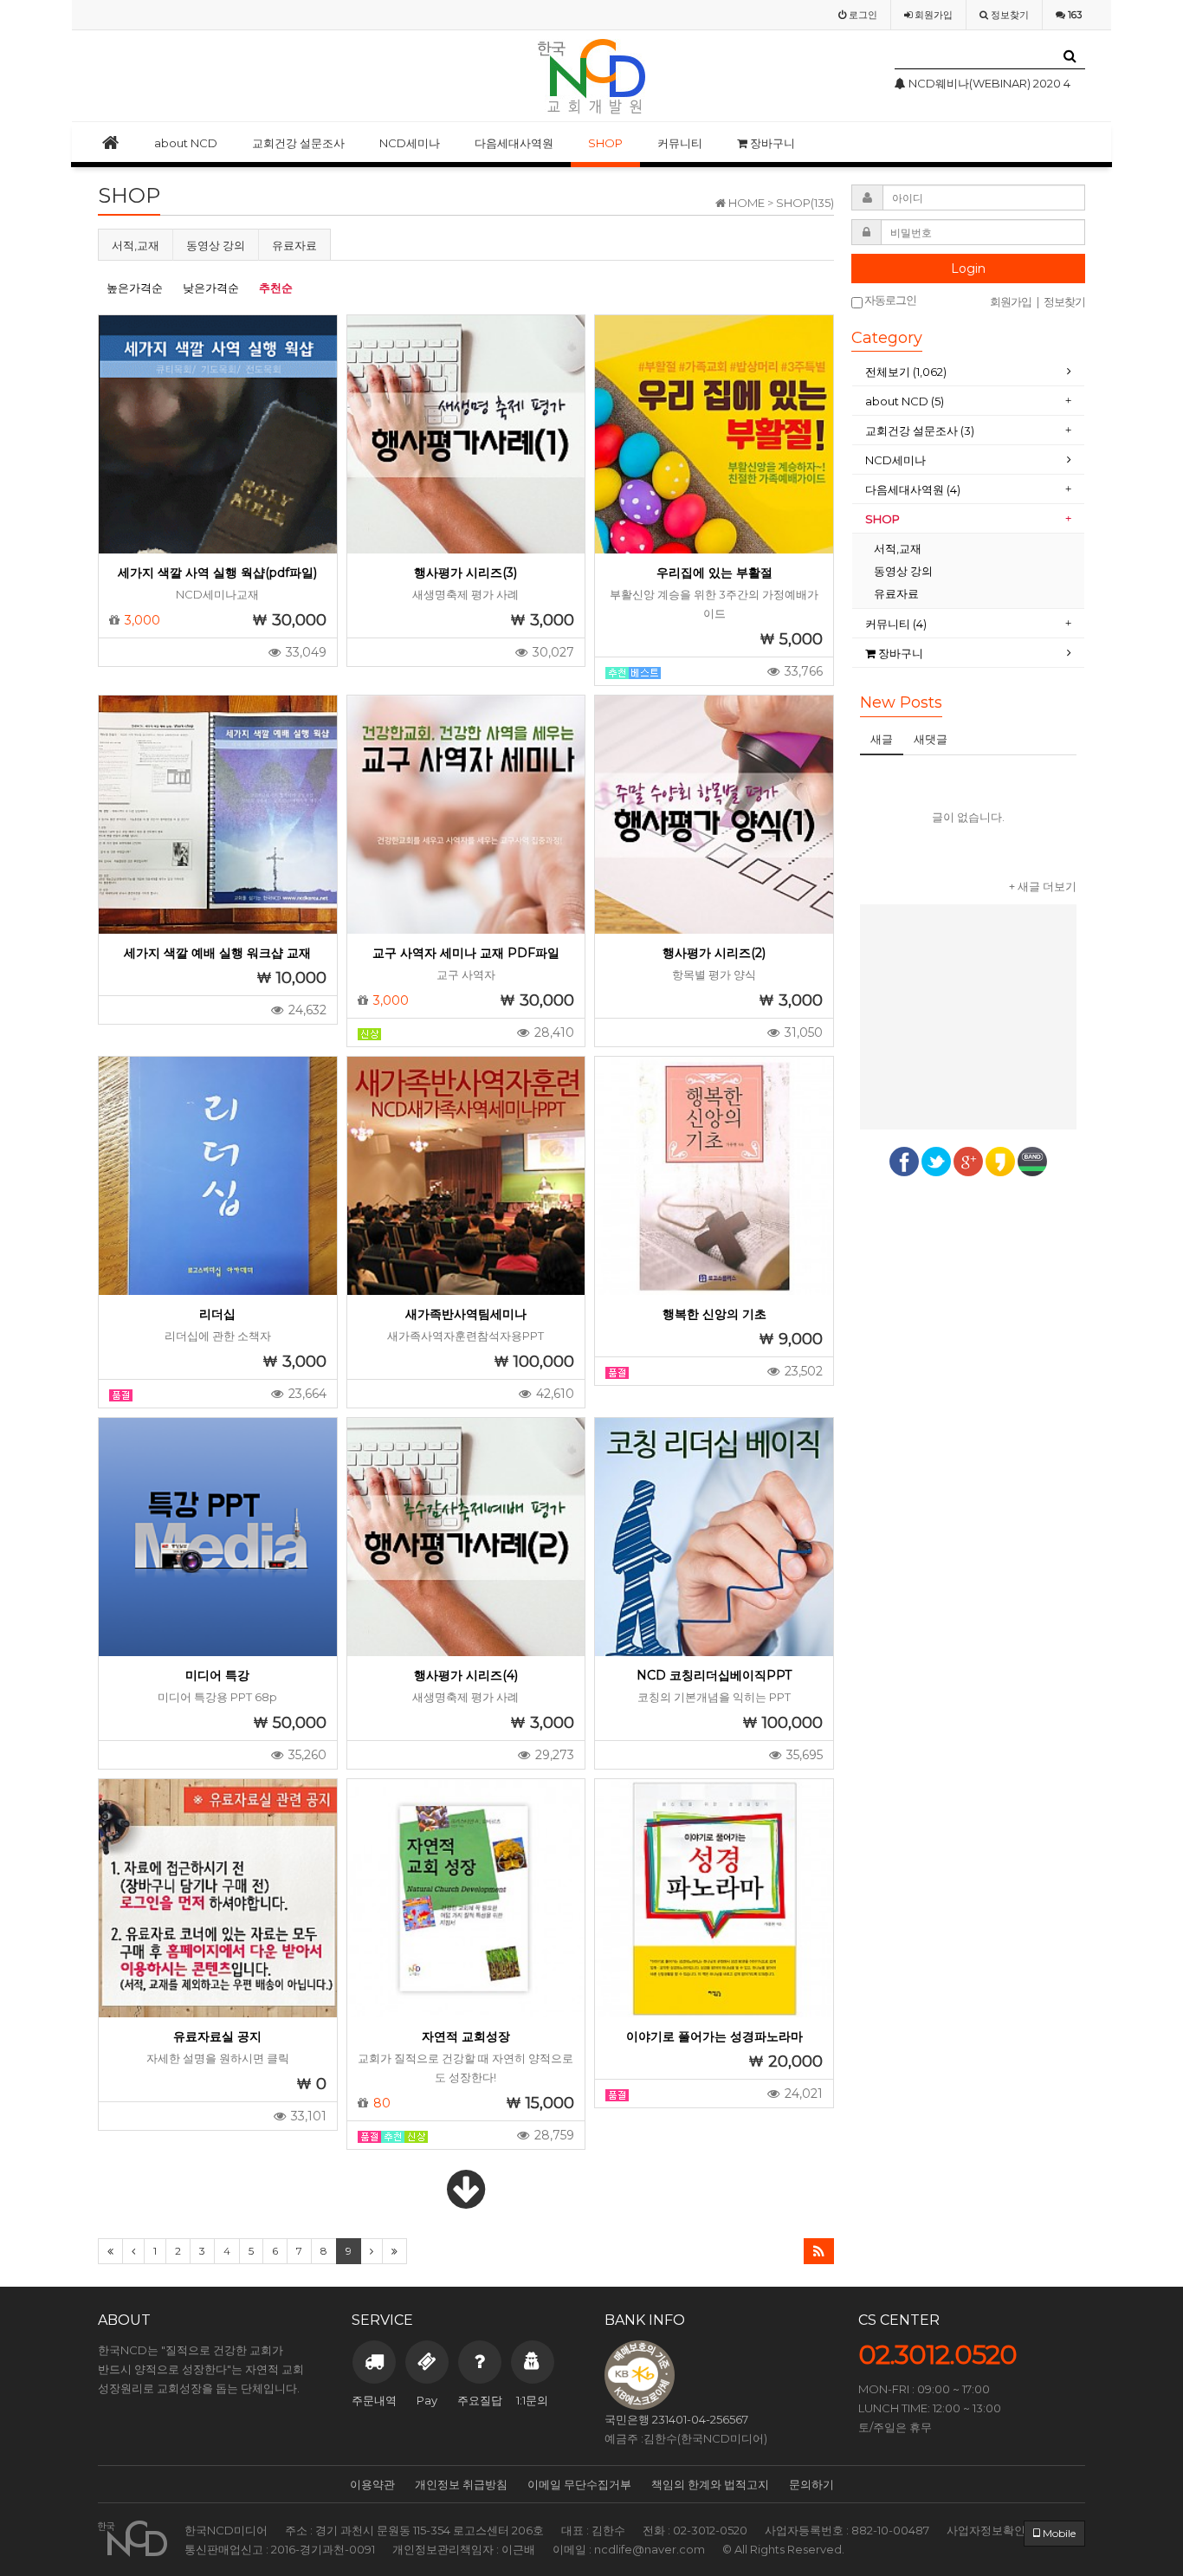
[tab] (968, 372)
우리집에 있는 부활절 (714, 573)
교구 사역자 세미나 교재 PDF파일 (466, 953)
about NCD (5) (905, 401)
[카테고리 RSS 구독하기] (819, 2251)
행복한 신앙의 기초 (714, 1314)
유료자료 (294, 245)
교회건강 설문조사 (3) (920, 430)
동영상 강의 (216, 245)
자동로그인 (889, 300)
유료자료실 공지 (217, 2036)
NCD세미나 (410, 143)
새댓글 (931, 739)
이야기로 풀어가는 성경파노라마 (714, 2036)
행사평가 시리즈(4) (466, 1675)
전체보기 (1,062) (906, 372)
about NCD (186, 143)
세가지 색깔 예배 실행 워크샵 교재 (217, 953)
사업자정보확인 (986, 2530)
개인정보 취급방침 (461, 2484)
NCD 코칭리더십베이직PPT (714, 1675)
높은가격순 (135, 288)
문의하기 (811, 2484)
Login (968, 269)
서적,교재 (136, 245)
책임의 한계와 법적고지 (710, 2484)
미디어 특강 (217, 1675)
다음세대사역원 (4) (913, 489)
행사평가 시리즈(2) (714, 953)
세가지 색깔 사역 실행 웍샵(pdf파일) (217, 573)
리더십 (217, 1314)
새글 (882, 739)
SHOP (605, 143)
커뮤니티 (680, 143)
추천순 (276, 288)
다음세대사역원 (514, 143)
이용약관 (372, 2484)
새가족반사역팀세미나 (466, 1314)
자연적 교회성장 (466, 2036)
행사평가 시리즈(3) (465, 573)
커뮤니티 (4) (896, 624)
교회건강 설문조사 (298, 143)
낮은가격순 (211, 288)
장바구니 (771, 143)
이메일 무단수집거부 (579, 2484)
